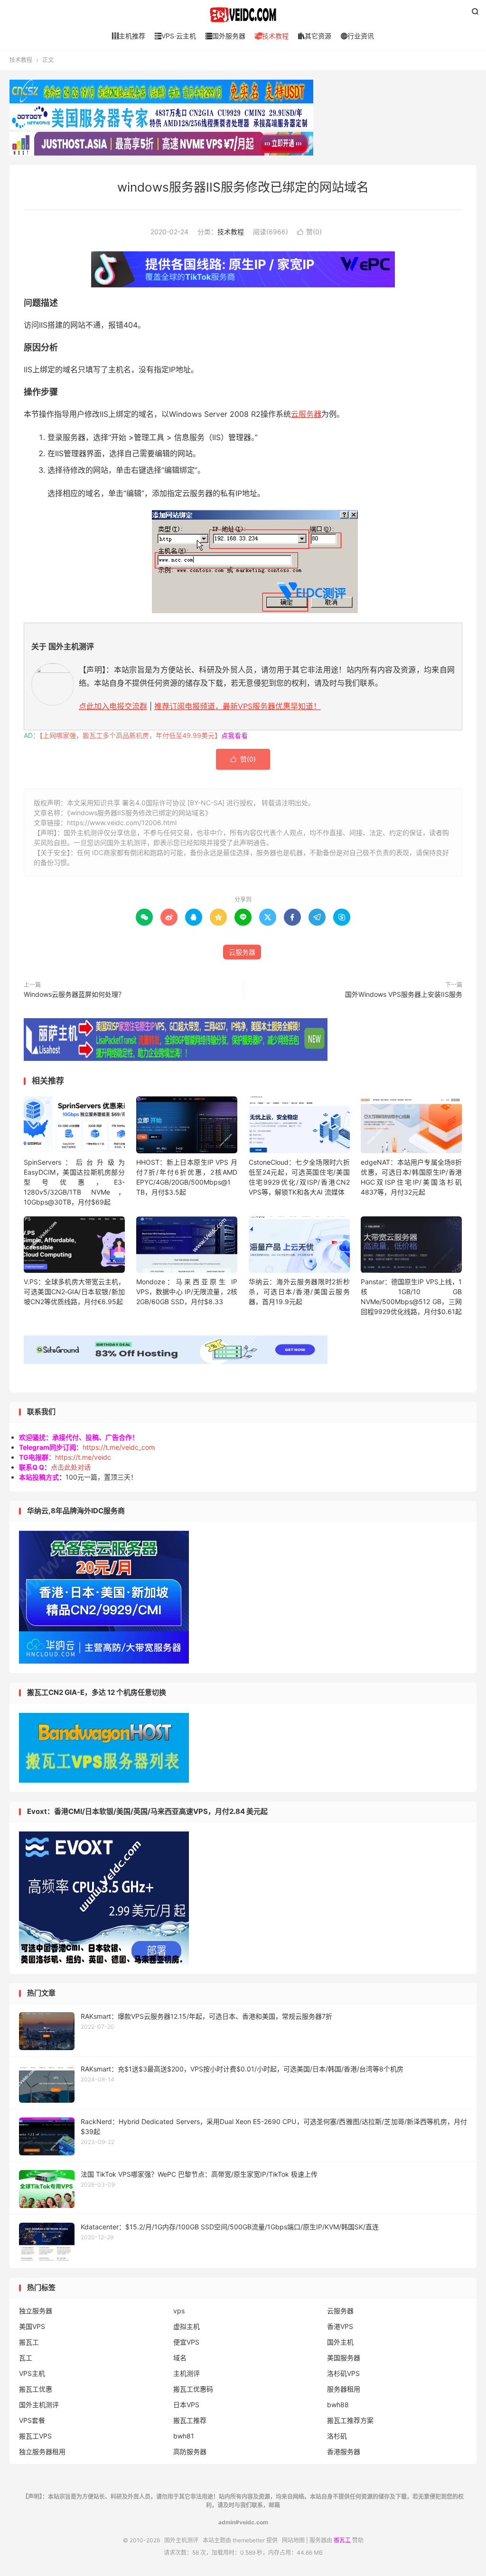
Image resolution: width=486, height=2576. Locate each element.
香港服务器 (344, 2452)
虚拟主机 (187, 2326)
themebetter (249, 2540)
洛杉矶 (337, 2436)
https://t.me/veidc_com (119, 1447)
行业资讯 (357, 36)
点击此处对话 (71, 1467)
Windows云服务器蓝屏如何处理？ (74, 994)
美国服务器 (344, 2358)
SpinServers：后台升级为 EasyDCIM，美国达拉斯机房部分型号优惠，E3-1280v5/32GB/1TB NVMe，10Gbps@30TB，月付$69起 (74, 1182)
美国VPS (32, 2326)
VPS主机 (32, 2373)
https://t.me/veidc (83, 1457)
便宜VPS (186, 2342)
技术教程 (272, 36)
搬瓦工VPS (35, 2436)
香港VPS (340, 2326)
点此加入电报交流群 (113, 706)
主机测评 (187, 2373)
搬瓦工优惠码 (193, 2389)
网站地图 (293, 2540)
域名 (180, 2358)
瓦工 (26, 2358)
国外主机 (340, 2342)
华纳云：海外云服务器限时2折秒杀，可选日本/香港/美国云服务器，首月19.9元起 (299, 1292)
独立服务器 (36, 2311)
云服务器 (306, 414)
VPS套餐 (32, 2420)
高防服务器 (190, 2452)
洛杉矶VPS (343, 2373)
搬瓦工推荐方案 (350, 2420)
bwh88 (338, 2405)
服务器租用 (344, 2389)
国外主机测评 (243, 15)
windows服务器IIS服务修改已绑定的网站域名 (243, 187)
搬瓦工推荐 (190, 2420)
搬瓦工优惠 (36, 2389)
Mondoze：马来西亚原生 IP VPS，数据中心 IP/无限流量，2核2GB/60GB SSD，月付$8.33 (187, 1292)
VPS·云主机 (175, 36)
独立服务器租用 (42, 2452)
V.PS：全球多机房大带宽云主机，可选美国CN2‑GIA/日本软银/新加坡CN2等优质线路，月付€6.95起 (74, 1292)
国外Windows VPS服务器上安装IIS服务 (404, 994)
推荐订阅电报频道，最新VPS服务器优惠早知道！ (238, 706)
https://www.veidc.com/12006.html (122, 823)
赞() (309, 232)
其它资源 (315, 36)
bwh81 (184, 2436)
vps (179, 2311)
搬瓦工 (29, 2342)
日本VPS (186, 2405)
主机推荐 (129, 36)
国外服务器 (225, 36)
